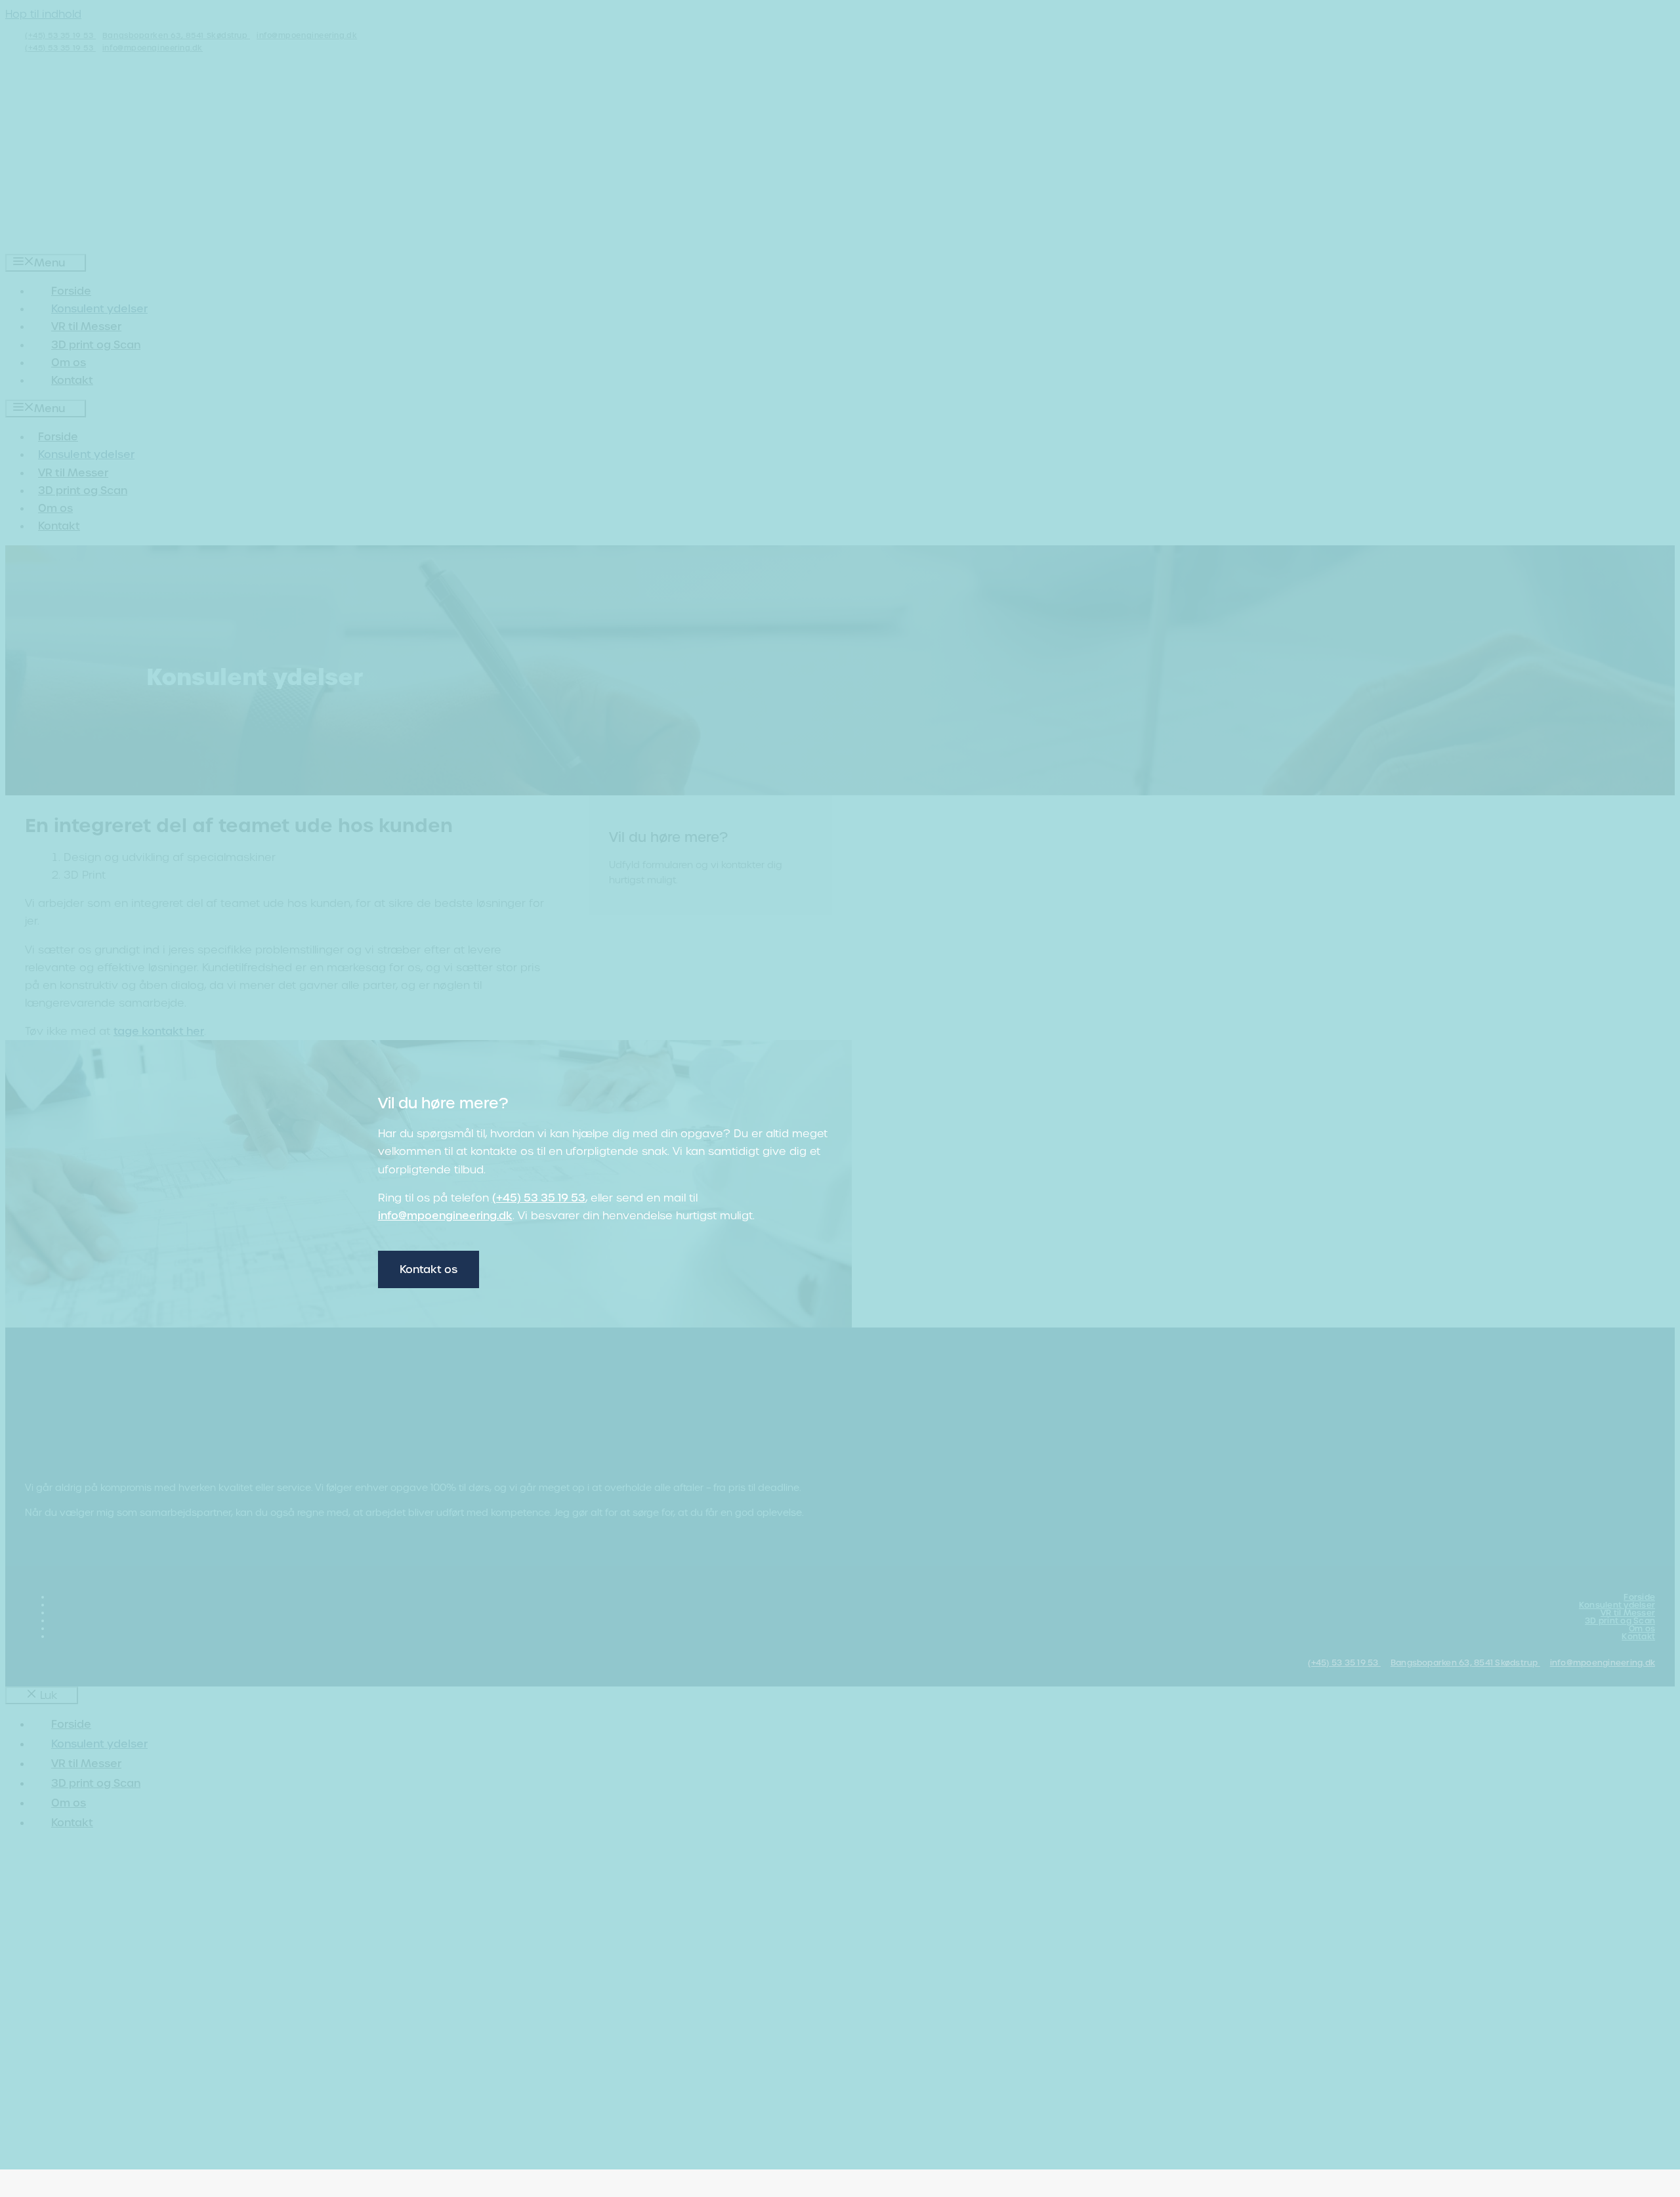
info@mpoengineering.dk (445, 1216)
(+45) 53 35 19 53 (539, 1198)
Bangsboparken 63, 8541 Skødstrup (1465, 1663)
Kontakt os (429, 1269)
